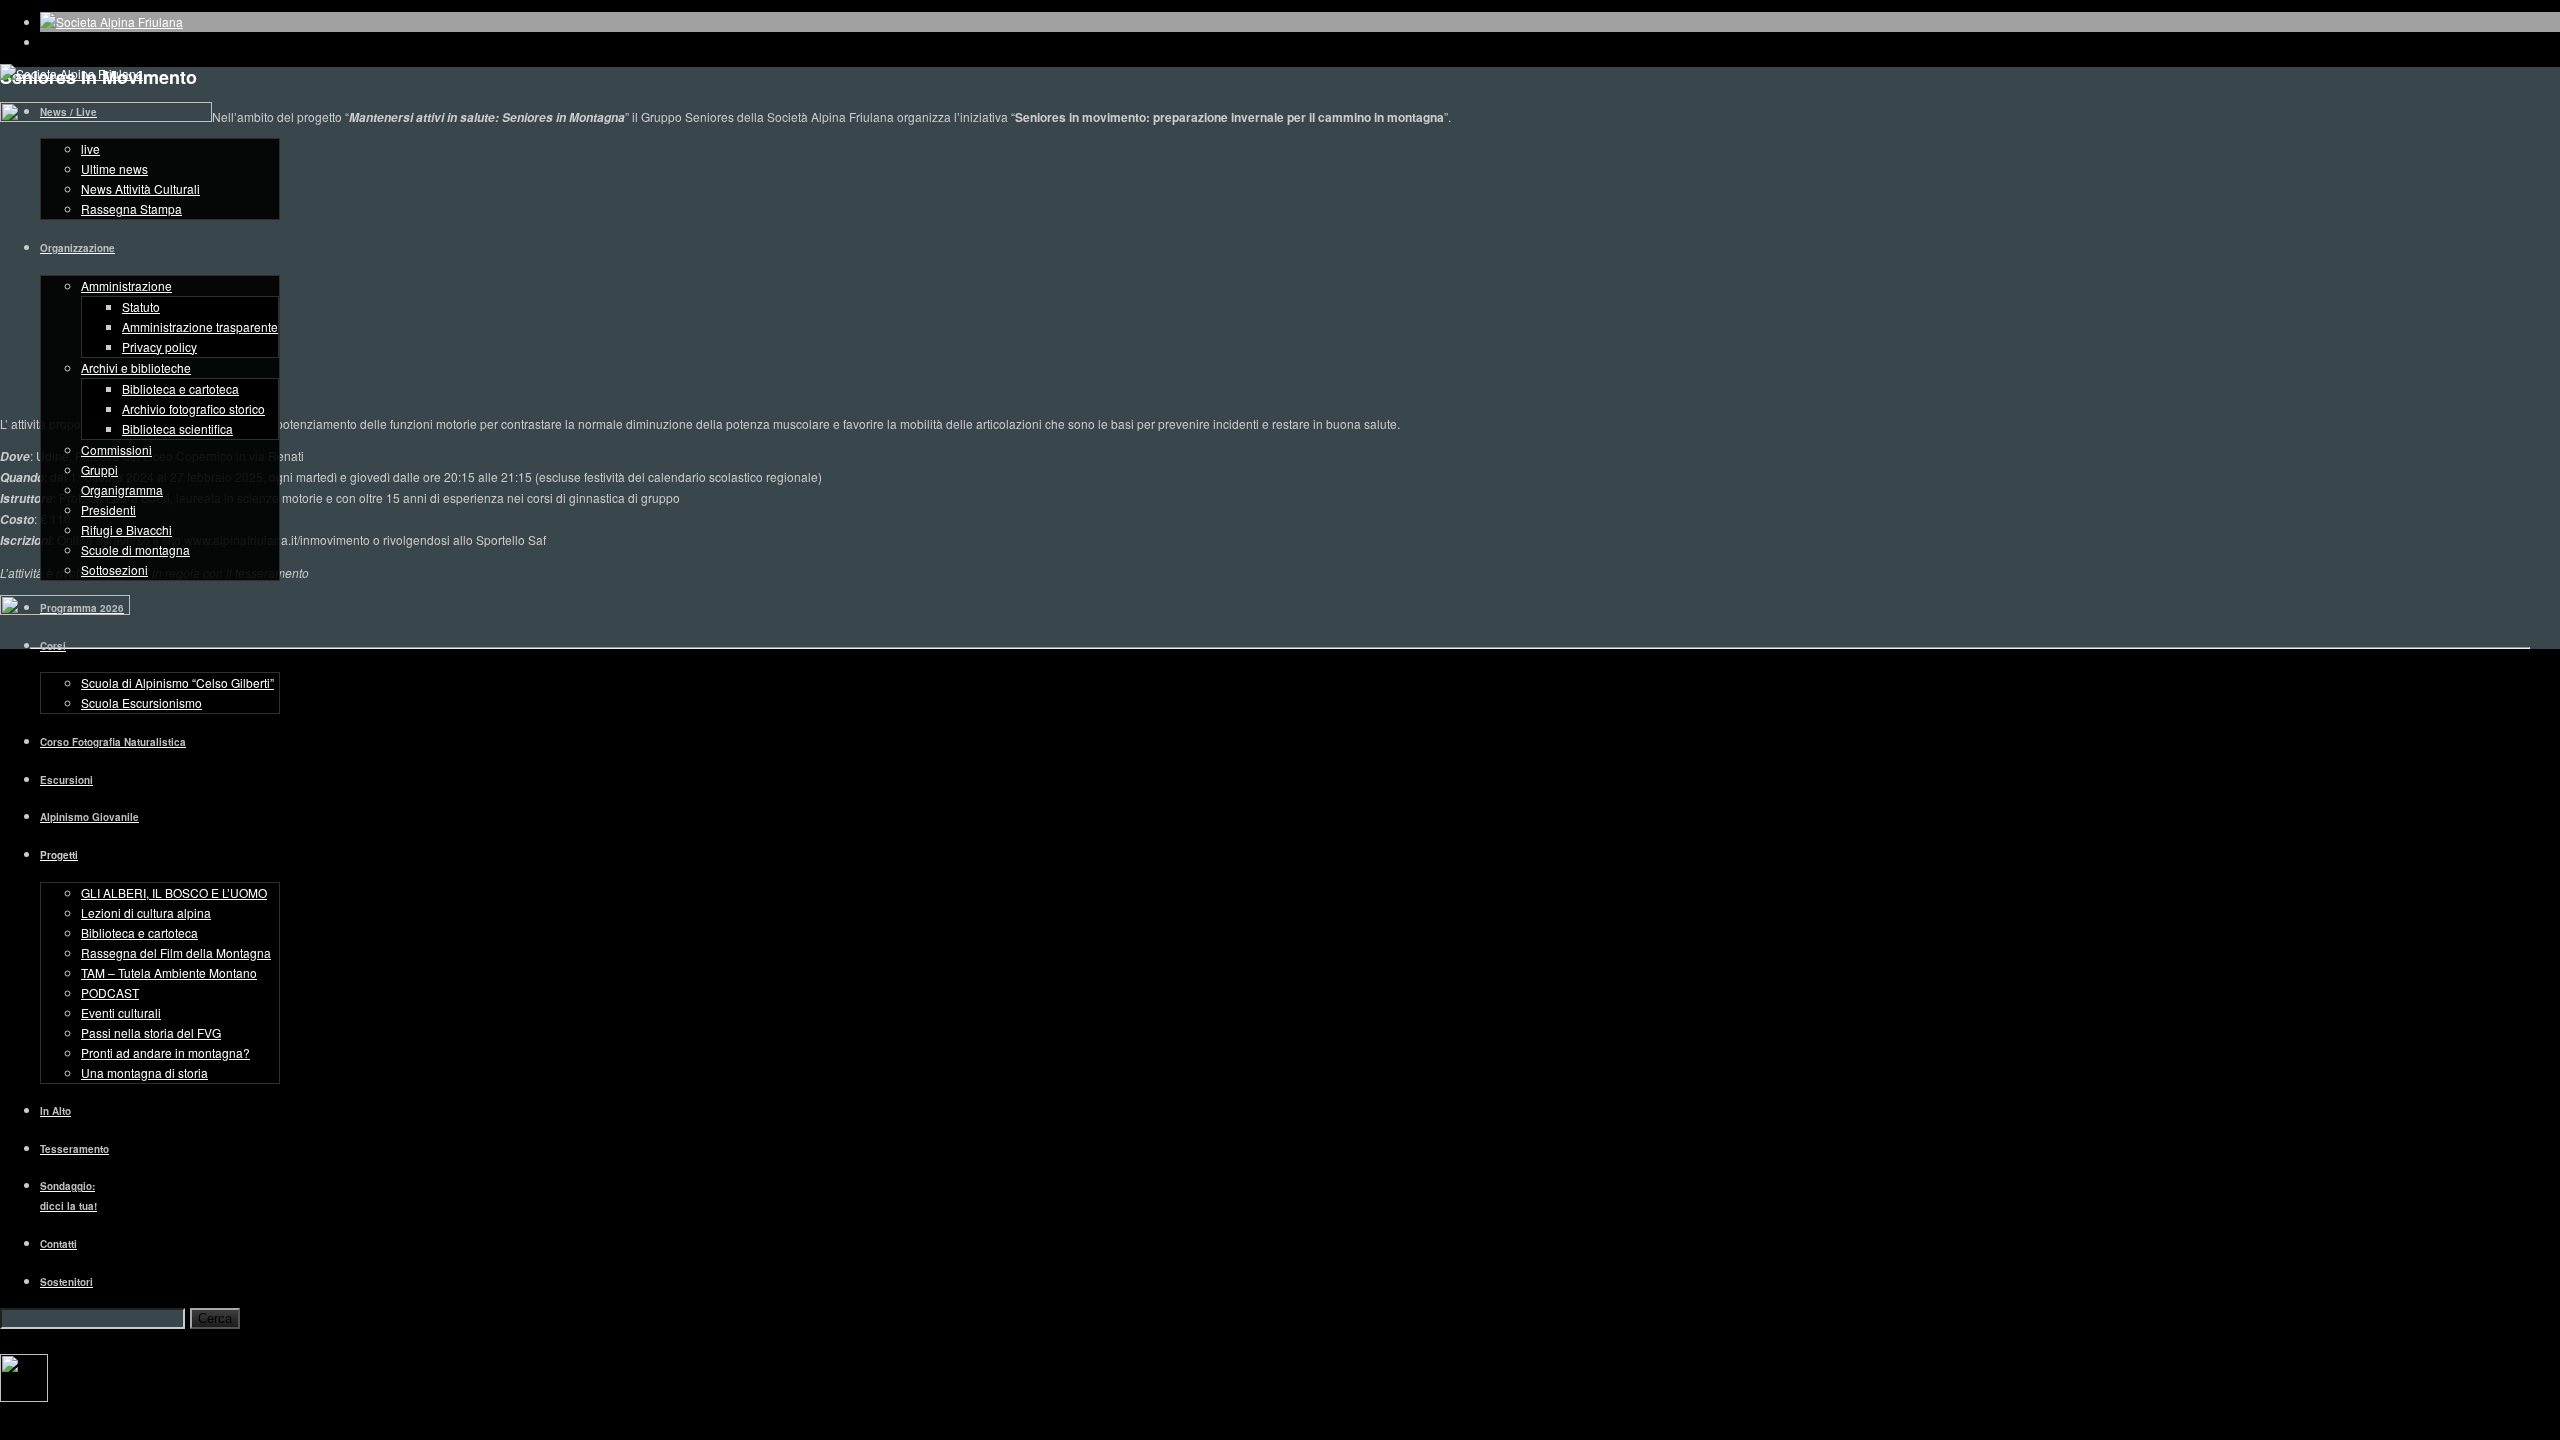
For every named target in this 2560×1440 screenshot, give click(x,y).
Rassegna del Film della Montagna (176, 952)
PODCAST (110, 992)
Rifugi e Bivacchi (126, 529)
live (90, 148)
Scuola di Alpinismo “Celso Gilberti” (177, 682)
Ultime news (114, 168)
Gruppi (99, 469)
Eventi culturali (121, 1012)
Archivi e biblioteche (136, 367)
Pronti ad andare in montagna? (165, 1052)
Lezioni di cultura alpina (146, 912)
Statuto (141, 306)
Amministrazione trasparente (200, 326)
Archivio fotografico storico (193, 408)
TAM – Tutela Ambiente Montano (169, 972)
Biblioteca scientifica (177, 428)
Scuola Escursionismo (141, 702)
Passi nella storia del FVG (151, 1032)
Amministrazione (126, 285)
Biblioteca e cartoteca (180, 388)
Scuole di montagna (135, 549)
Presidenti (108, 509)
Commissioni (116, 449)
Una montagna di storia (144, 1072)
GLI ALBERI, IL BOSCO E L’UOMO (174, 892)
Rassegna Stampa (131, 208)
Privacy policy (159, 346)
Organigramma (122, 489)
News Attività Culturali (140, 188)
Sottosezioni (114, 569)
